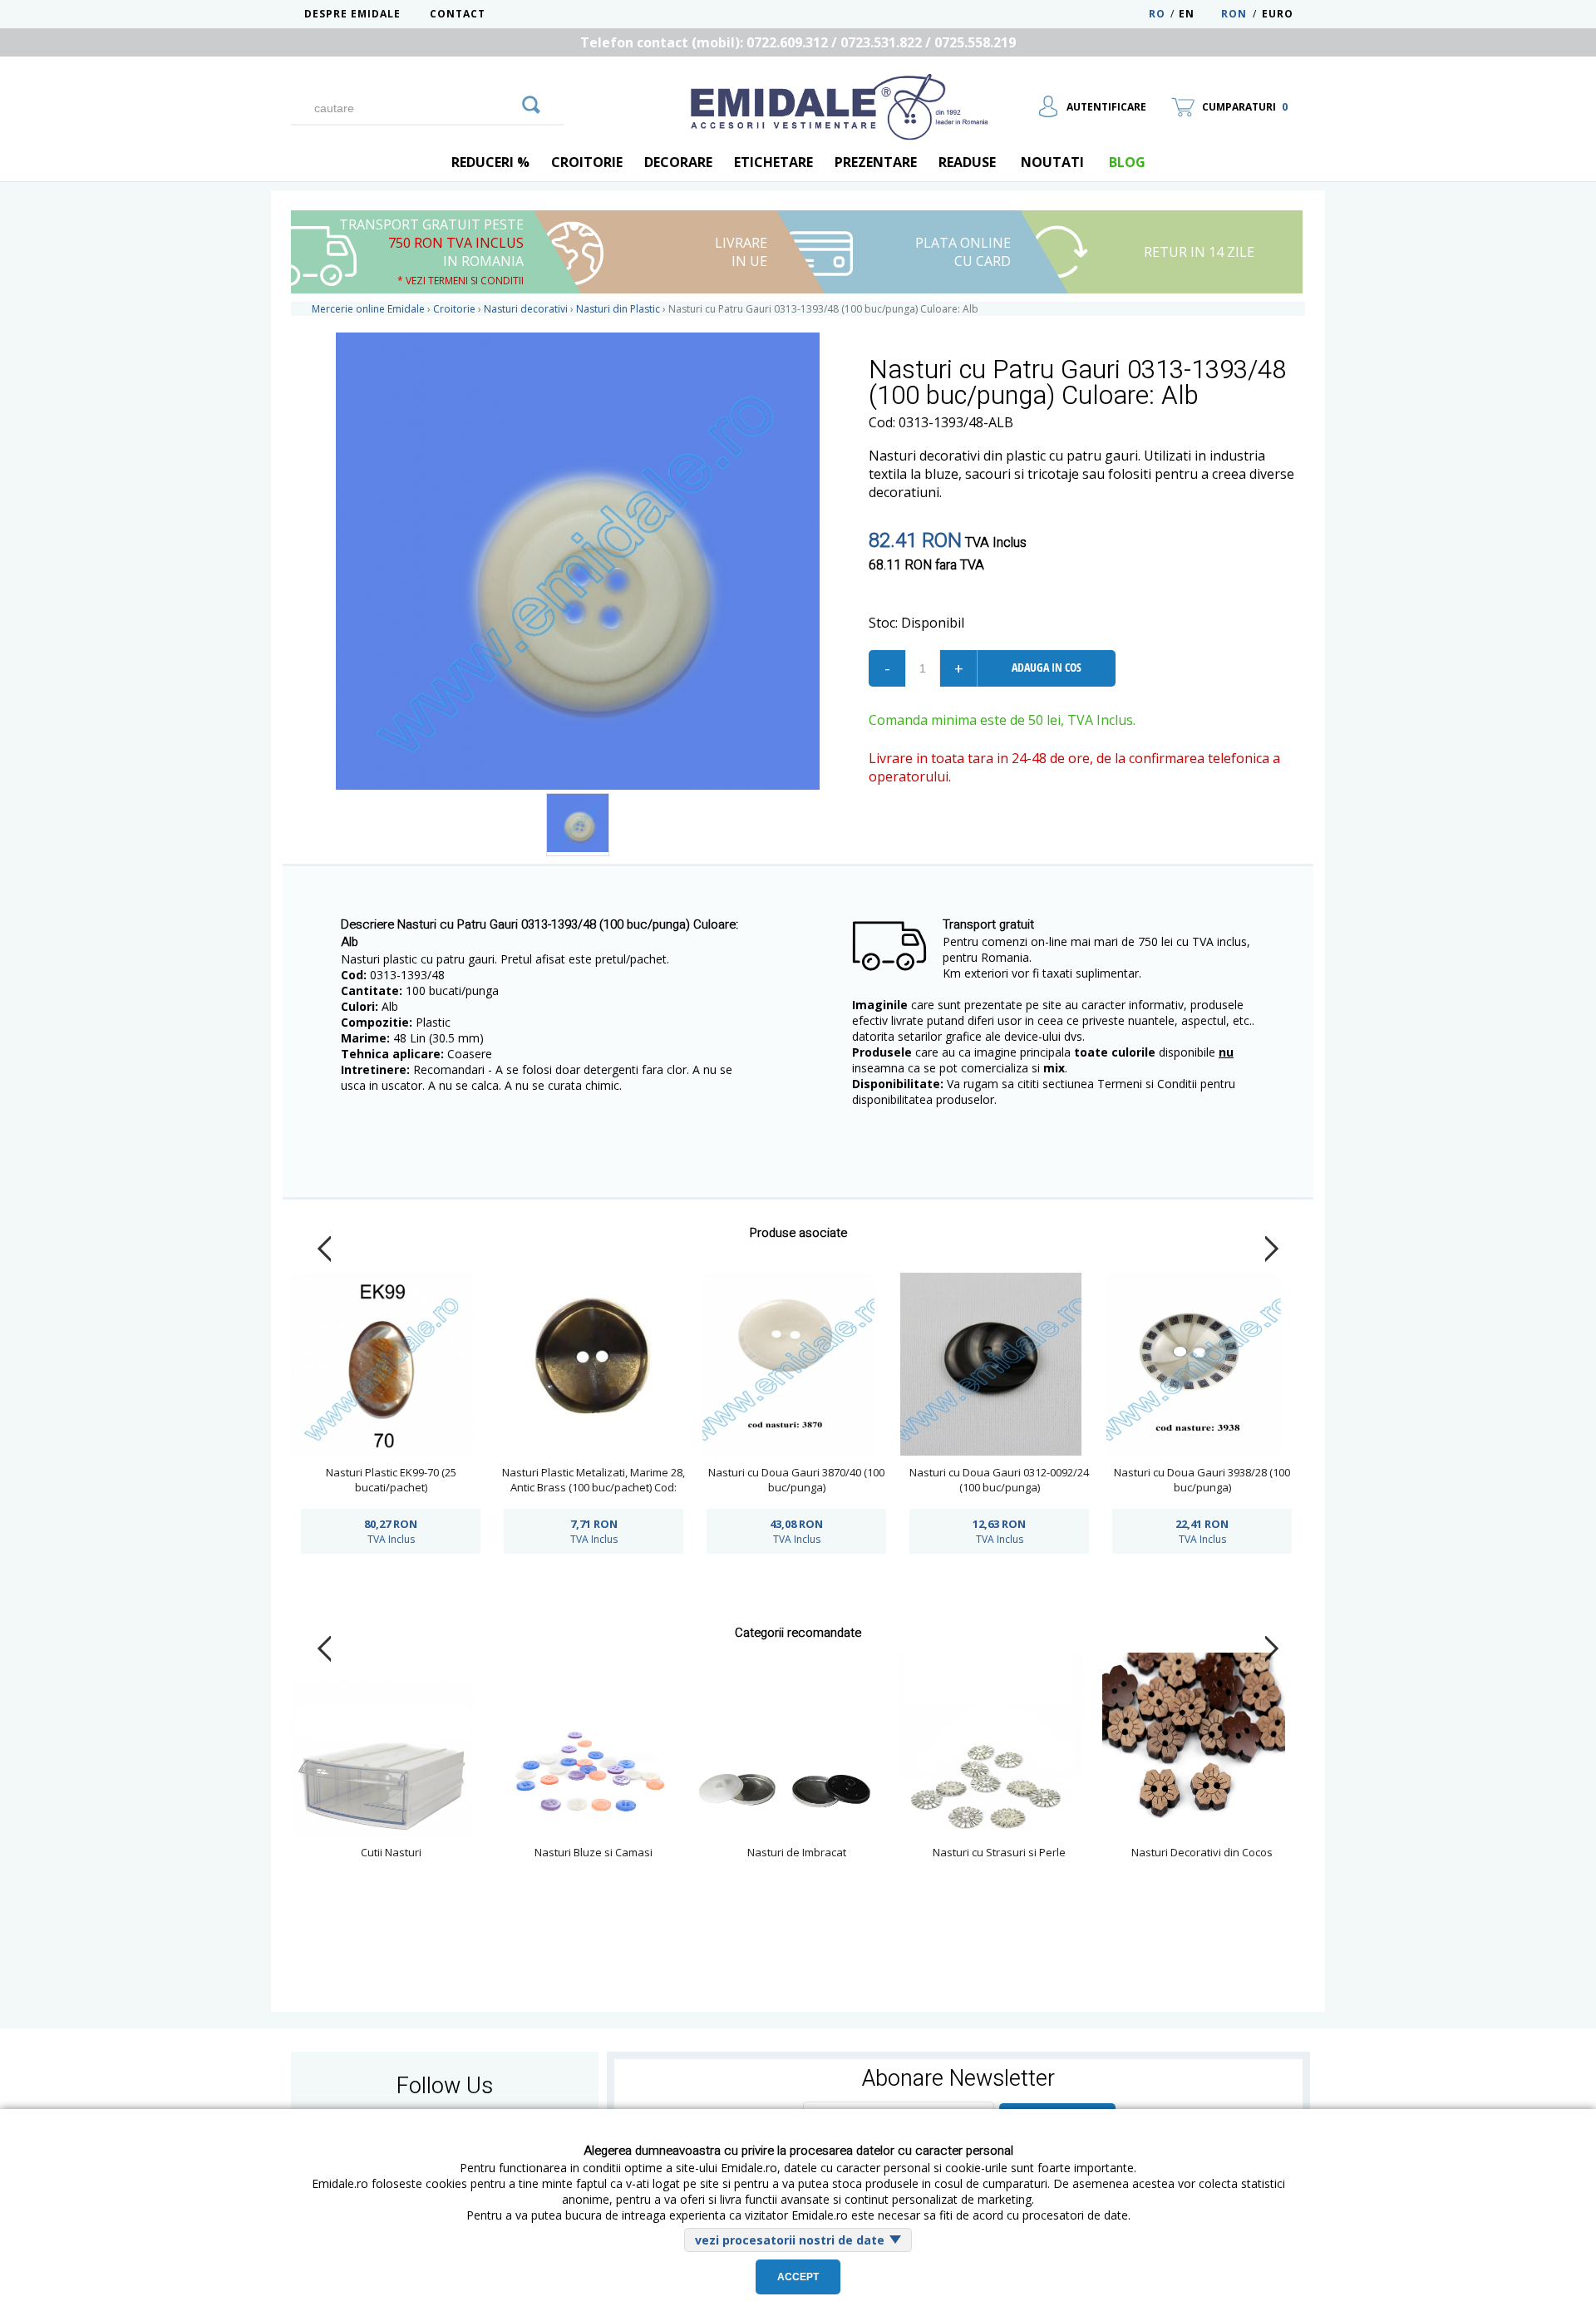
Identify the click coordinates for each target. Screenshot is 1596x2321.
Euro (1278, 14)
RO (1157, 14)
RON (1234, 14)
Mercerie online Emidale (368, 309)
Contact (458, 14)
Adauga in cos (1047, 667)
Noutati (1052, 162)
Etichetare (773, 162)
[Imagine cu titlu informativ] (578, 825)
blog (1127, 162)
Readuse (967, 162)
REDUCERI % (490, 162)
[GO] (531, 102)
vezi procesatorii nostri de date (790, 2240)
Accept (798, 2277)
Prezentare (876, 162)
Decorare (678, 162)
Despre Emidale (352, 14)
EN (1198, 14)
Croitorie (587, 162)
